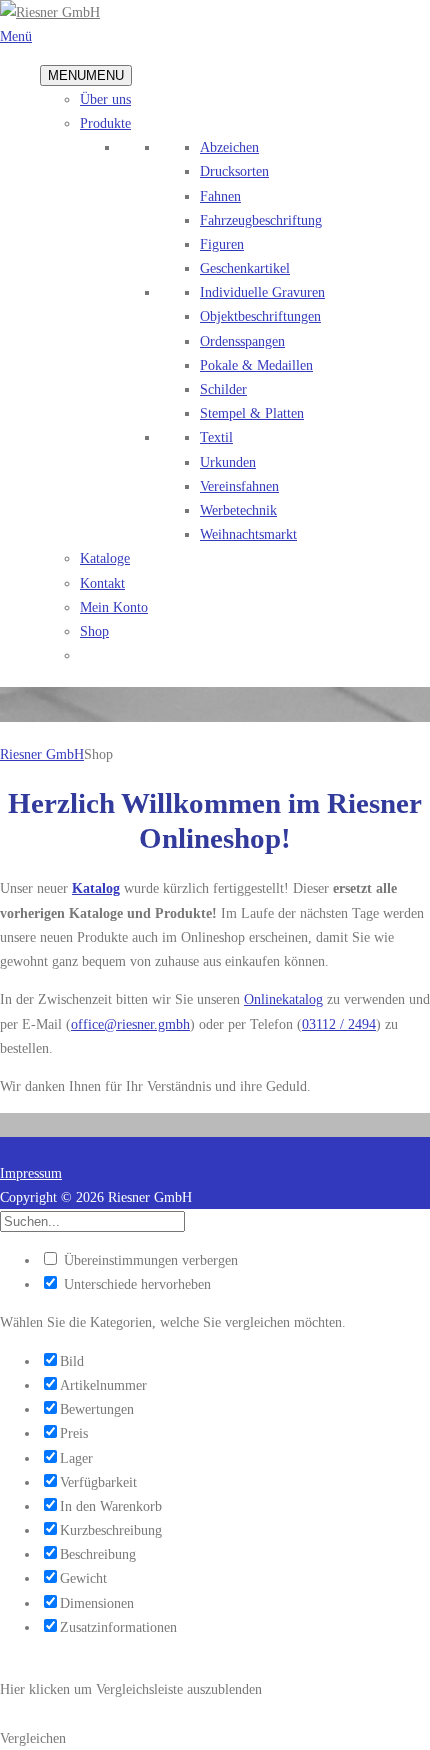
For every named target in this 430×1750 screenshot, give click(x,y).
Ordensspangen (242, 341)
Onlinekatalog (283, 999)
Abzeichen (229, 147)
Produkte (105, 123)
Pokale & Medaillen (256, 365)
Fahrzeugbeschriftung (261, 220)
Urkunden (228, 462)
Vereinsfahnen (239, 486)
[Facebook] (5, 1125)
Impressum (31, 1173)
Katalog (96, 888)
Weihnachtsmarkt (248, 534)
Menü (16, 36)
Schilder (223, 389)
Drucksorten (234, 171)
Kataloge (105, 558)
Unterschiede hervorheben (135, 1284)
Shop (94, 631)
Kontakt (102, 583)
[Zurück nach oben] (5, 1149)
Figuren (222, 244)
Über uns (105, 99)
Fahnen (220, 196)
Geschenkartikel (245, 268)
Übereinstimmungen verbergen (149, 1260)
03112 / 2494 (339, 1024)
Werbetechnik (238, 510)
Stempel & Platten (252, 413)
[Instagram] (15, 1125)
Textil (216, 437)
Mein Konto (114, 607)
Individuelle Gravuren (262, 292)
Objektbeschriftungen (260, 316)
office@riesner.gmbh (130, 1024)
